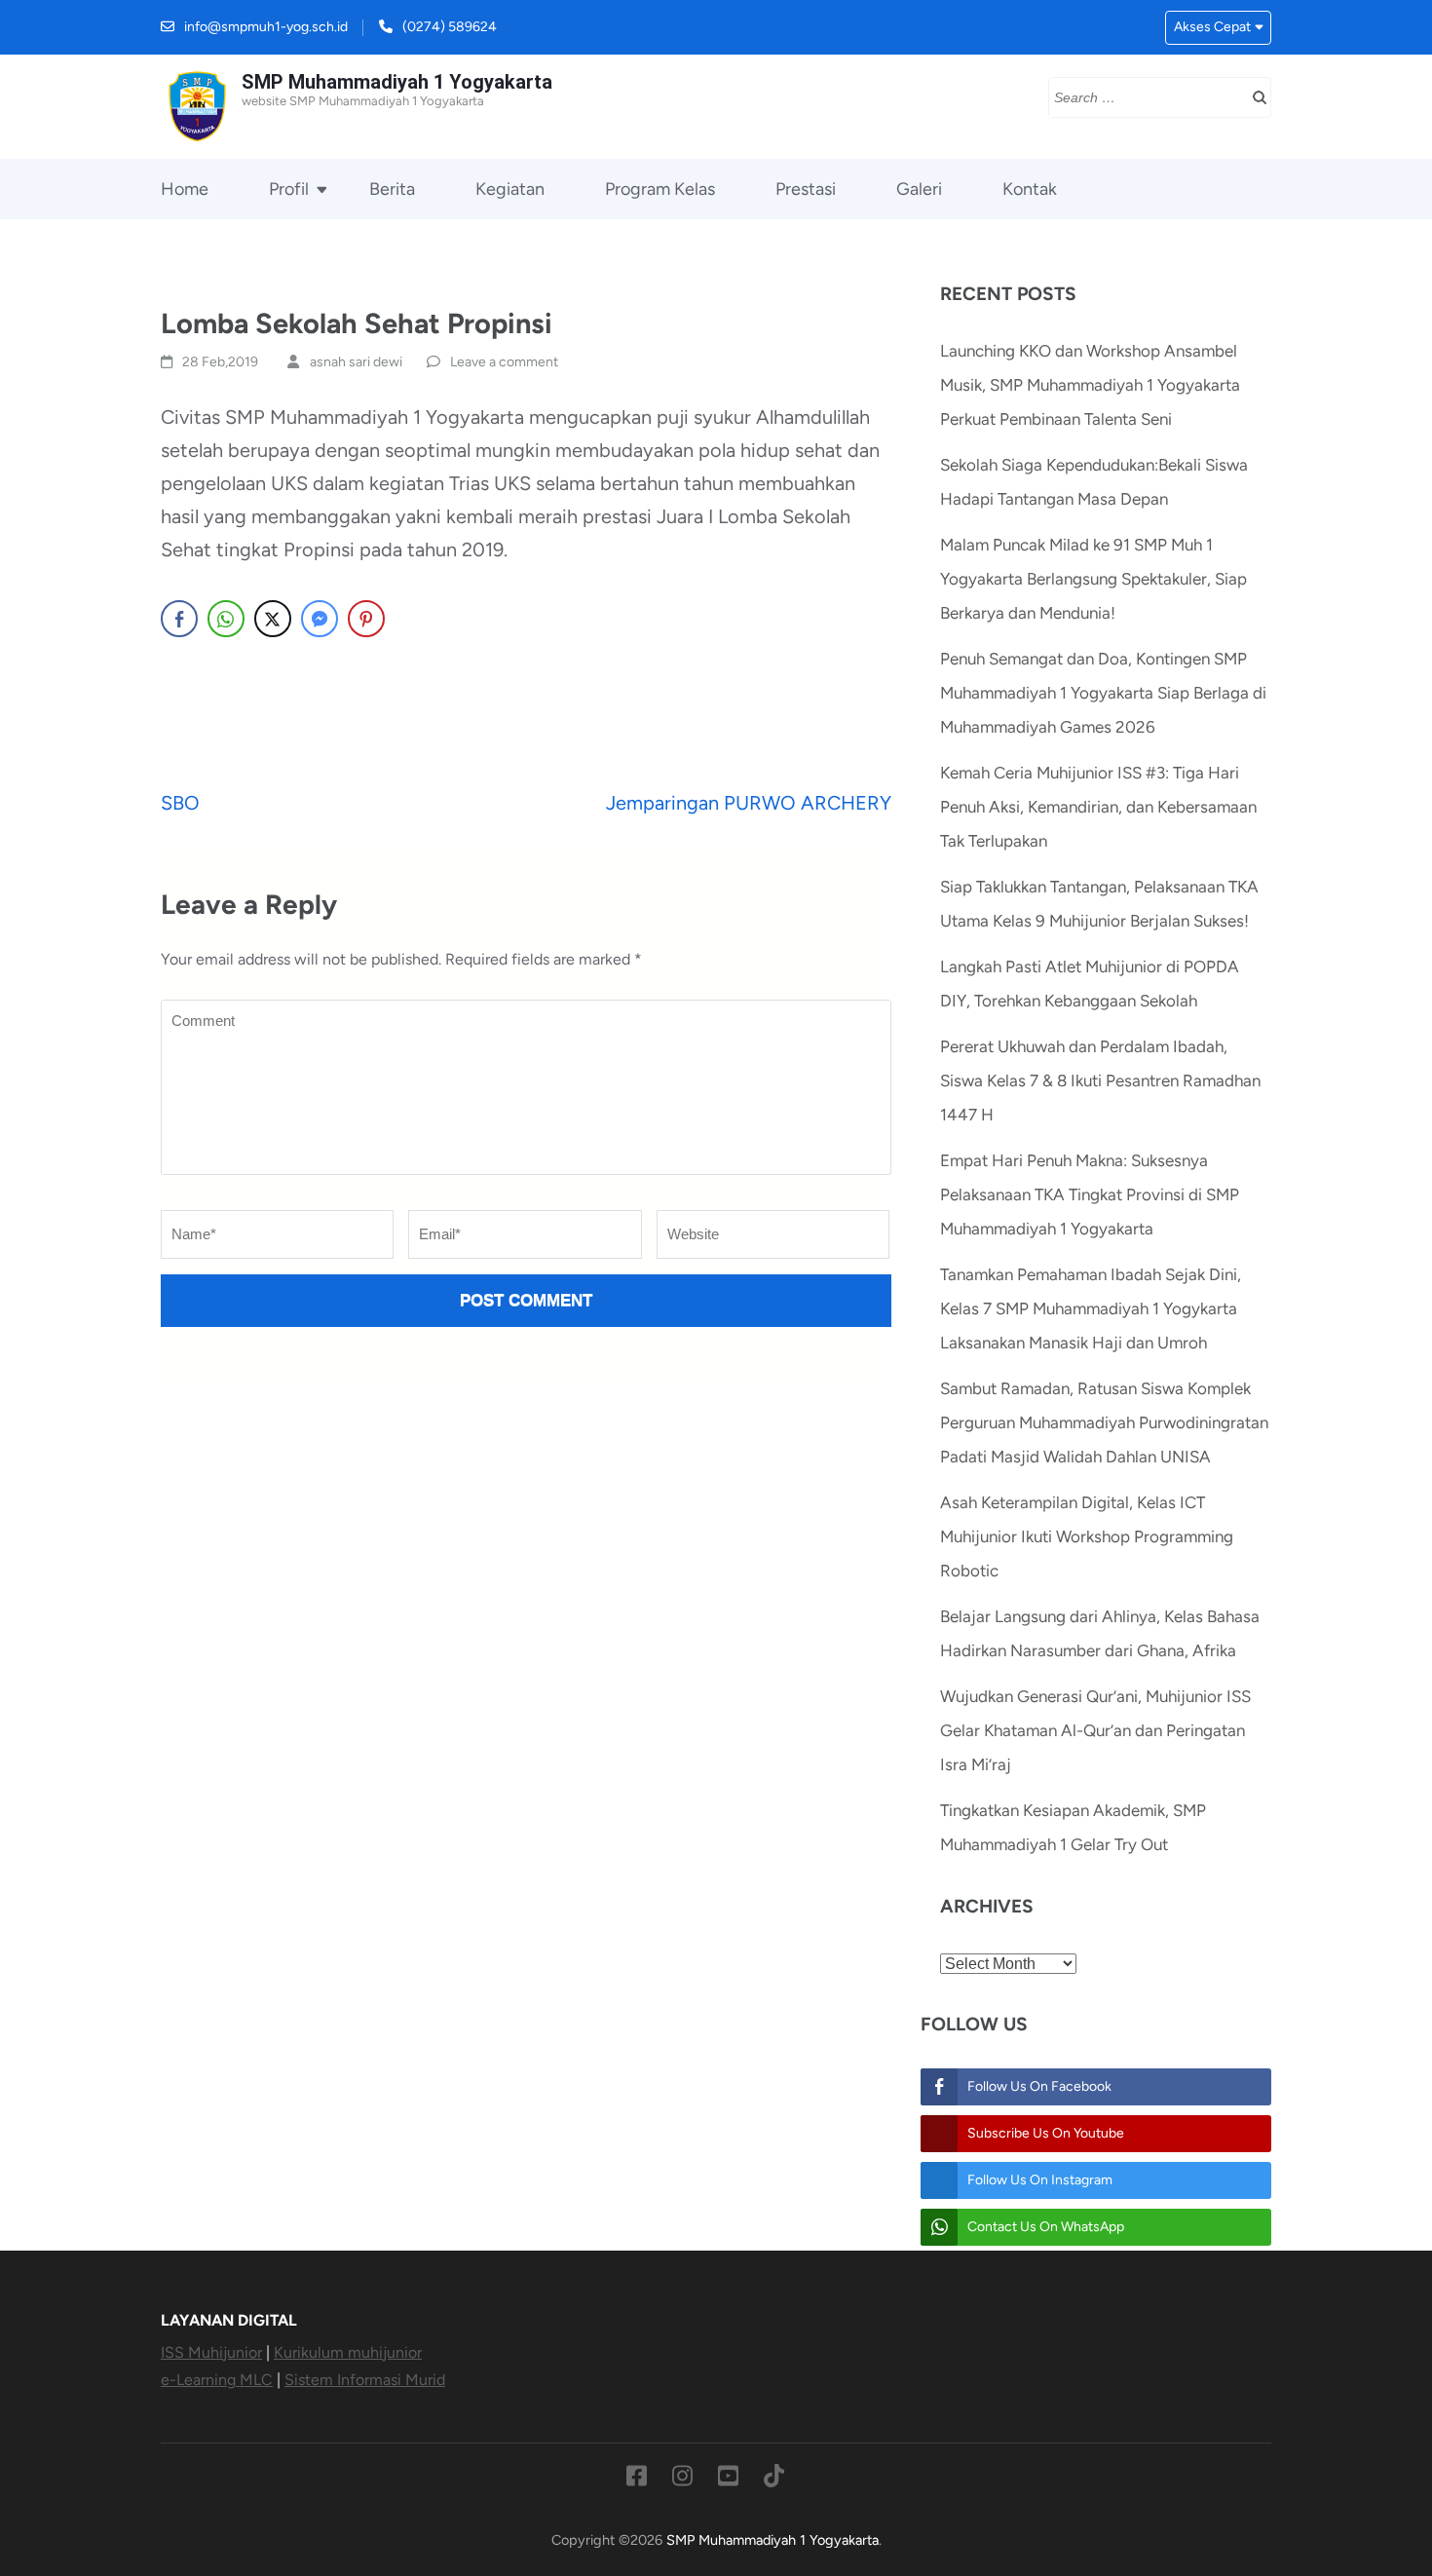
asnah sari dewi (356, 362)
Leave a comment (504, 362)
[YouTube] (728, 2480)
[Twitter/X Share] (273, 619)
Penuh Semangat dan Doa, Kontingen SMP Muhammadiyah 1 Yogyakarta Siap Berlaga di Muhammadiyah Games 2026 (1103, 693)
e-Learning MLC (217, 2380)
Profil (289, 189)
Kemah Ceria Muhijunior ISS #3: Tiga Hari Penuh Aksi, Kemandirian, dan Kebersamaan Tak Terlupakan (1098, 807)
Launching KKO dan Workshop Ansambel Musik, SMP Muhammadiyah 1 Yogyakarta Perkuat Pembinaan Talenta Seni (1090, 385)
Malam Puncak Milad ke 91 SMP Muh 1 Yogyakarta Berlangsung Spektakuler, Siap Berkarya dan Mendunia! (1093, 579)
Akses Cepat (1212, 27)
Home (185, 189)
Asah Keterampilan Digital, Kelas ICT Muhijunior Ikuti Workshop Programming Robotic (1087, 1536)
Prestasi (806, 189)
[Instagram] (682, 2480)
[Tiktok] (774, 2480)
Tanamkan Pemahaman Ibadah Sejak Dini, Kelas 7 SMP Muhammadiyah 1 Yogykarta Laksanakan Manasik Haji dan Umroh (1091, 1308)
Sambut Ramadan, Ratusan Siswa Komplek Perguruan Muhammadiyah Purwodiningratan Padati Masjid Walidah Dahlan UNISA (1104, 1422)
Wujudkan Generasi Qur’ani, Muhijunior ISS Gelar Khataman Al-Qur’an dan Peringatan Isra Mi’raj (1095, 1730)
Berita (392, 189)
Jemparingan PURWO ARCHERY (749, 803)
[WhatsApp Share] (226, 619)
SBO (180, 803)
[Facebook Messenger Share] (320, 619)
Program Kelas (660, 189)
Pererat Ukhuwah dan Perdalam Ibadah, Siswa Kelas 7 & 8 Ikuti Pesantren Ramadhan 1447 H (1100, 1080)
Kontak (1030, 189)
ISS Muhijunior (211, 2352)
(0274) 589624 (450, 27)
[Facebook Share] (179, 619)
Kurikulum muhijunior (348, 2352)
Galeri (919, 189)
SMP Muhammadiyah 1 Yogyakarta (397, 82)
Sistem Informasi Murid (365, 2380)
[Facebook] (637, 2480)
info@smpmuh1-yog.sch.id (266, 27)
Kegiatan (510, 189)
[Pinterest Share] (366, 619)
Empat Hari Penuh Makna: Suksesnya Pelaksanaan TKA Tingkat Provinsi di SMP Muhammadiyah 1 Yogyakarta (1090, 1194)
